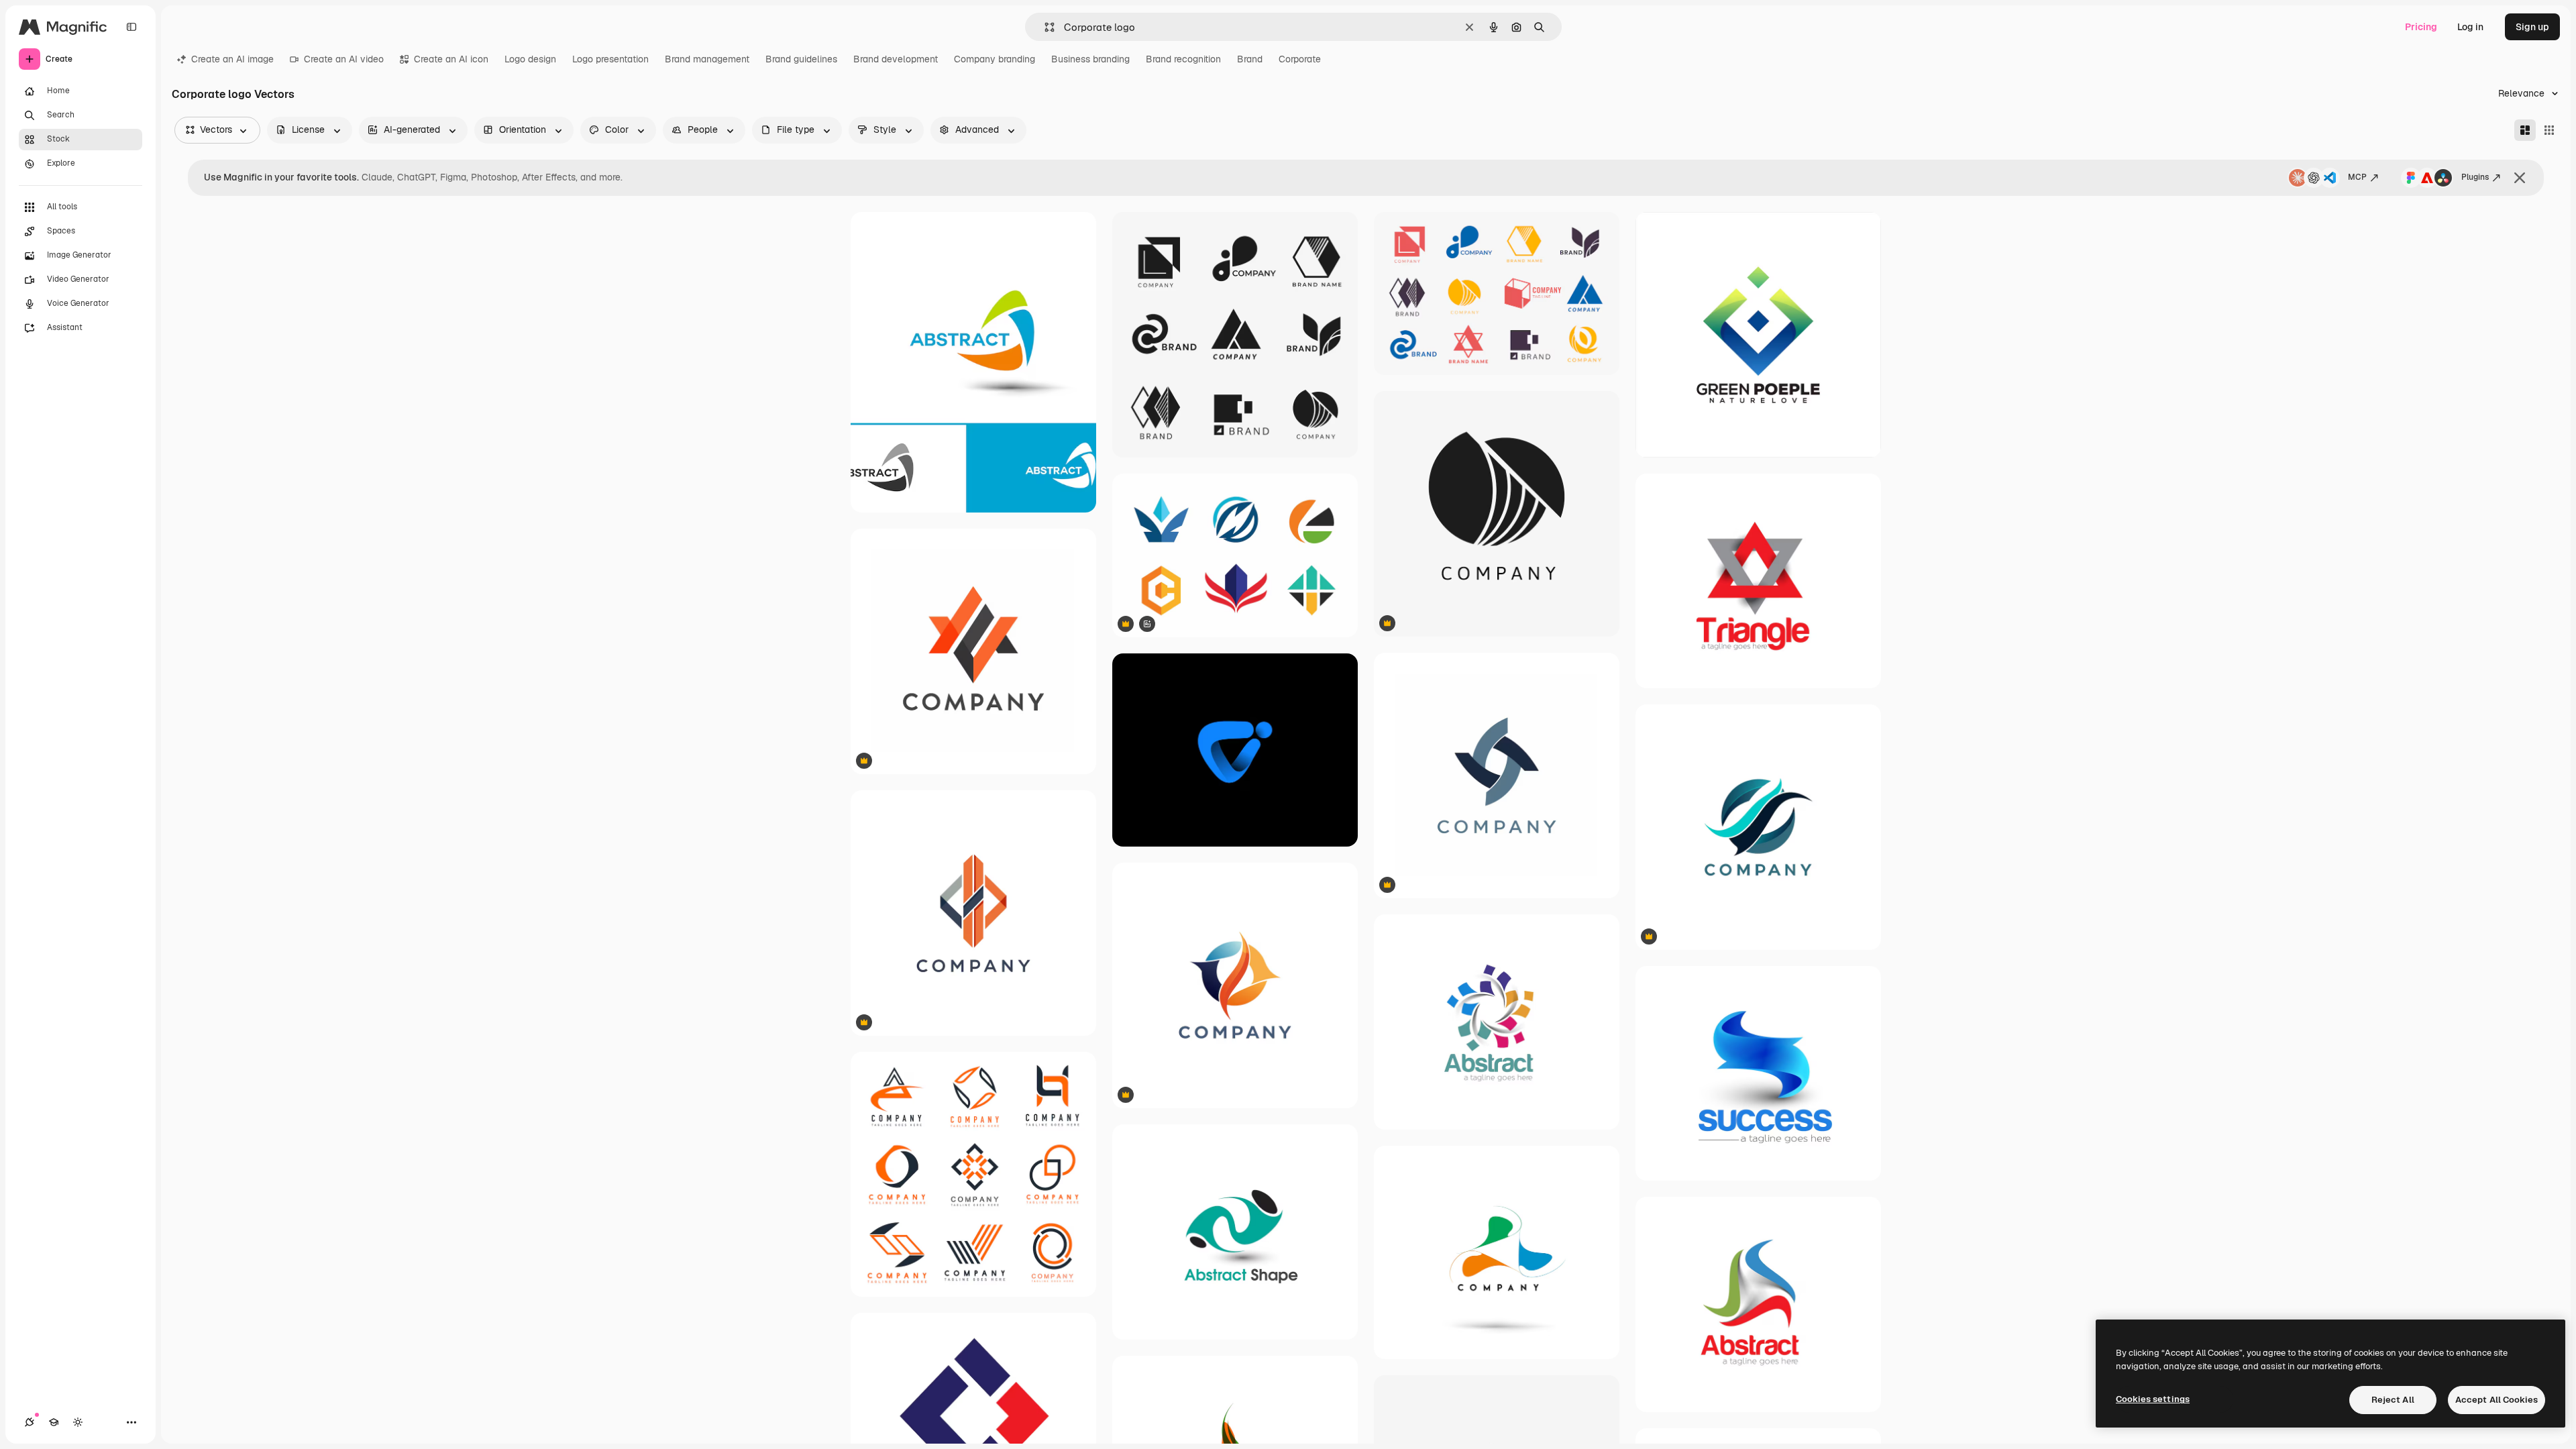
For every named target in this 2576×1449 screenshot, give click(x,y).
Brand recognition (1183, 59)
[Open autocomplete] (1044, 27)
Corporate (1300, 59)
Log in (2470, 27)
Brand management (707, 59)
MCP (2357, 177)
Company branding (995, 59)
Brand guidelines (801, 59)
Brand (1250, 59)
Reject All (2393, 1400)
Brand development (896, 59)
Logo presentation (610, 59)
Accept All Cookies (2497, 1400)
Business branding (1090, 59)
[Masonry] (2525, 130)
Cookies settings (2153, 1399)
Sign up (2532, 27)
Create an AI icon (451, 59)
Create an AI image (232, 59)
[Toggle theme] (78, 1422)
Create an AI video (344, 59)
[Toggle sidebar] (131, 27)
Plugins (2475, 177)
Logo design (530, 59)
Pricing (2421, 27)
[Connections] (30, 1422)
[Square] (2549, 130)
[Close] (2520, 178)
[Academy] (54, 1422)
